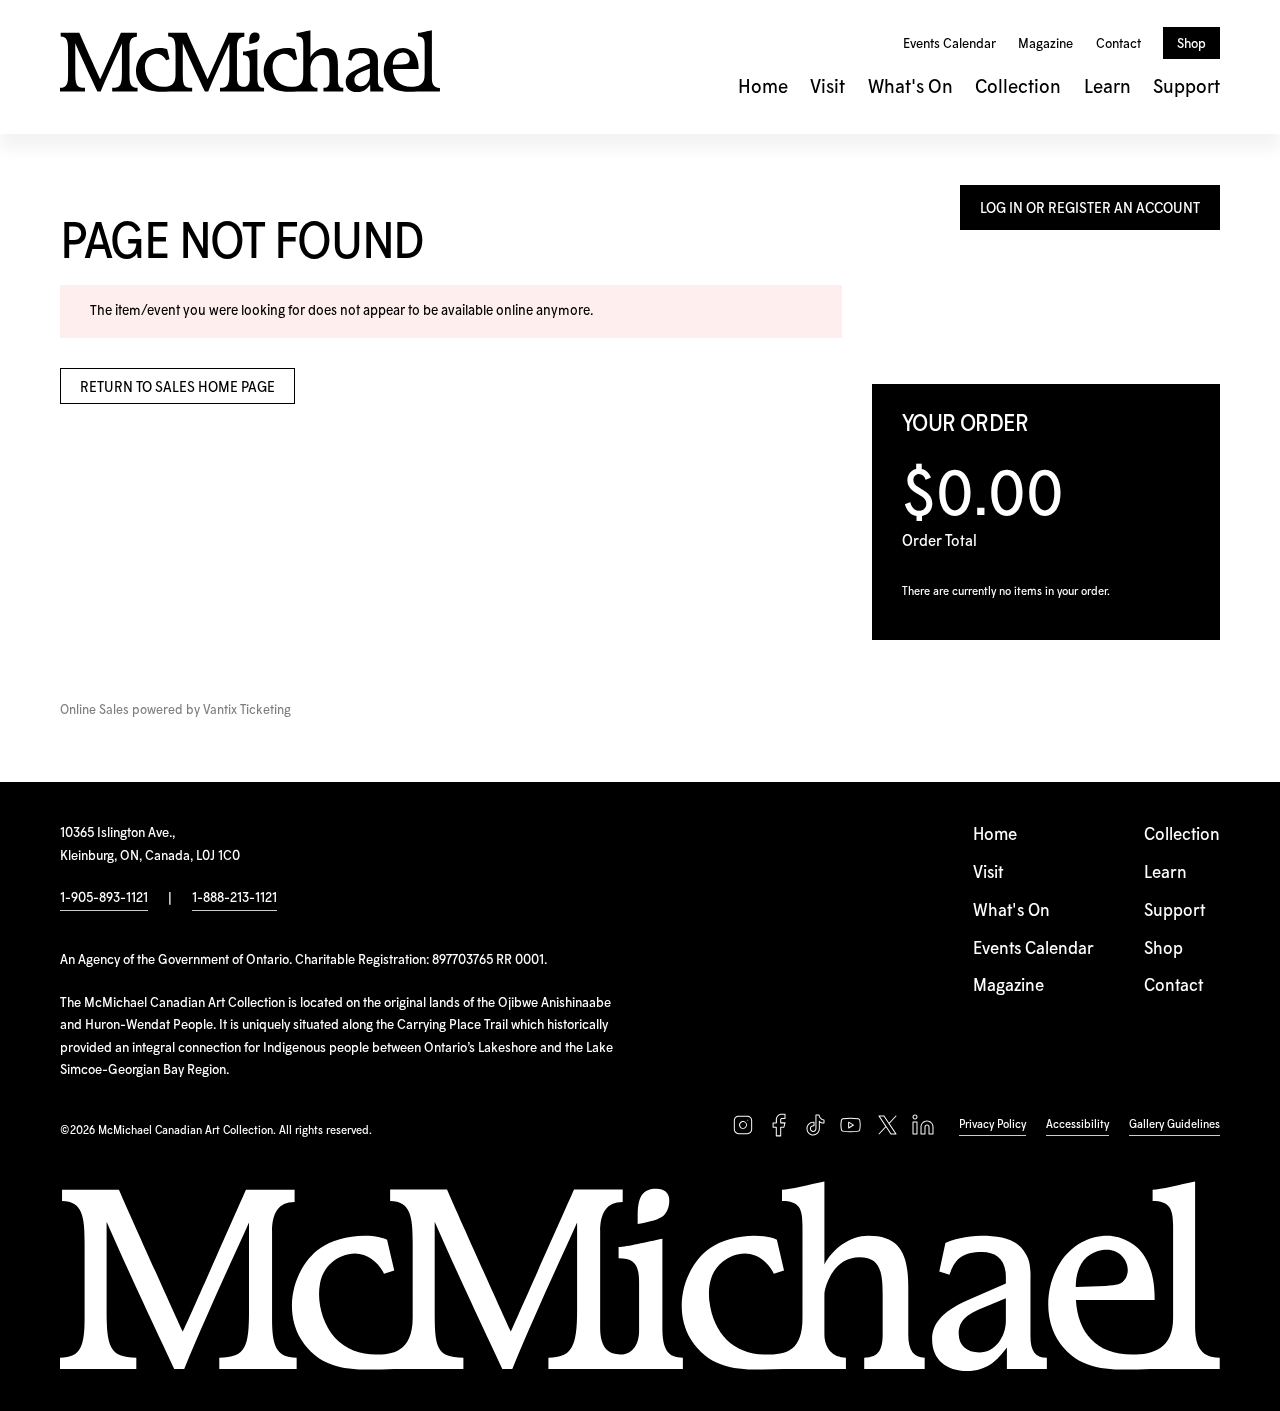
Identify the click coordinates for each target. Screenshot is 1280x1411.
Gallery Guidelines (1174, 1124)
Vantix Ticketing (247, 710)
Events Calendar (949, 44)
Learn (1107, 87)
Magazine (1045, 44)
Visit (827, 87)
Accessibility (1077, 1124)
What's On (910, 87)
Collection (1018, 87)
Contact (1118, 44)
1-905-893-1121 (104, 898)
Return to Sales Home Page (177, 388)
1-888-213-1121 (234, 898)
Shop (1191, 44)
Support (1186, 87)
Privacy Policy (992, 1124)
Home (763, 87)
